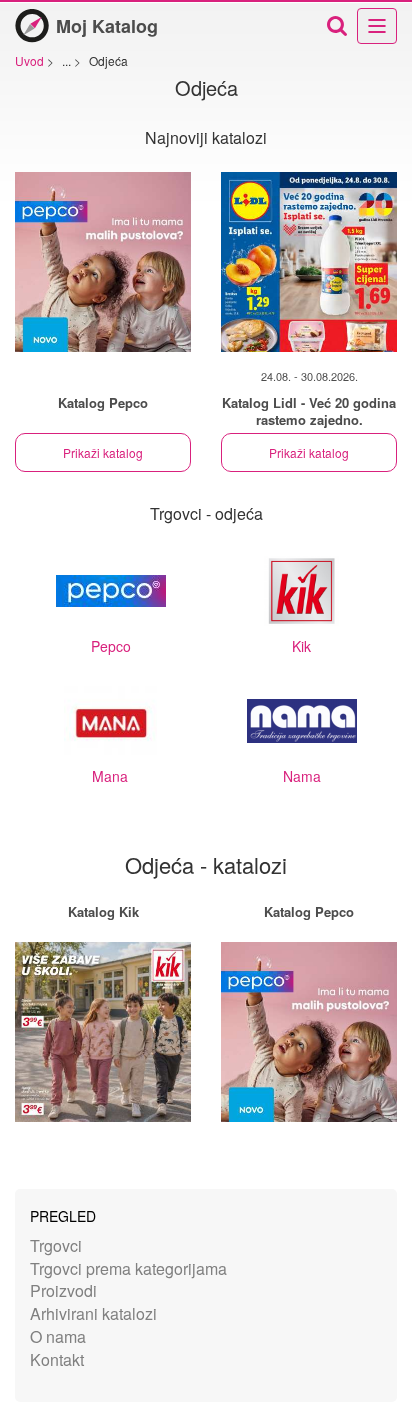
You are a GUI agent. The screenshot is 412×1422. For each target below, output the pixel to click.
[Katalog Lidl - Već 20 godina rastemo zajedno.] (309, 262)
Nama (302, 776)
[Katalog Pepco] (103, 262)
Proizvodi (63, 1290)
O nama (58, 1336)
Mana (110, 776)
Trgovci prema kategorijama (128, 1268)
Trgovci (56, 1245)
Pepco (111, 646)
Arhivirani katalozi (93, 1313)
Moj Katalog (107, 26)
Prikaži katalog (103, 452)
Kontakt (57, 1359)
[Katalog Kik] (103, 1032)
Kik (301, 646)
